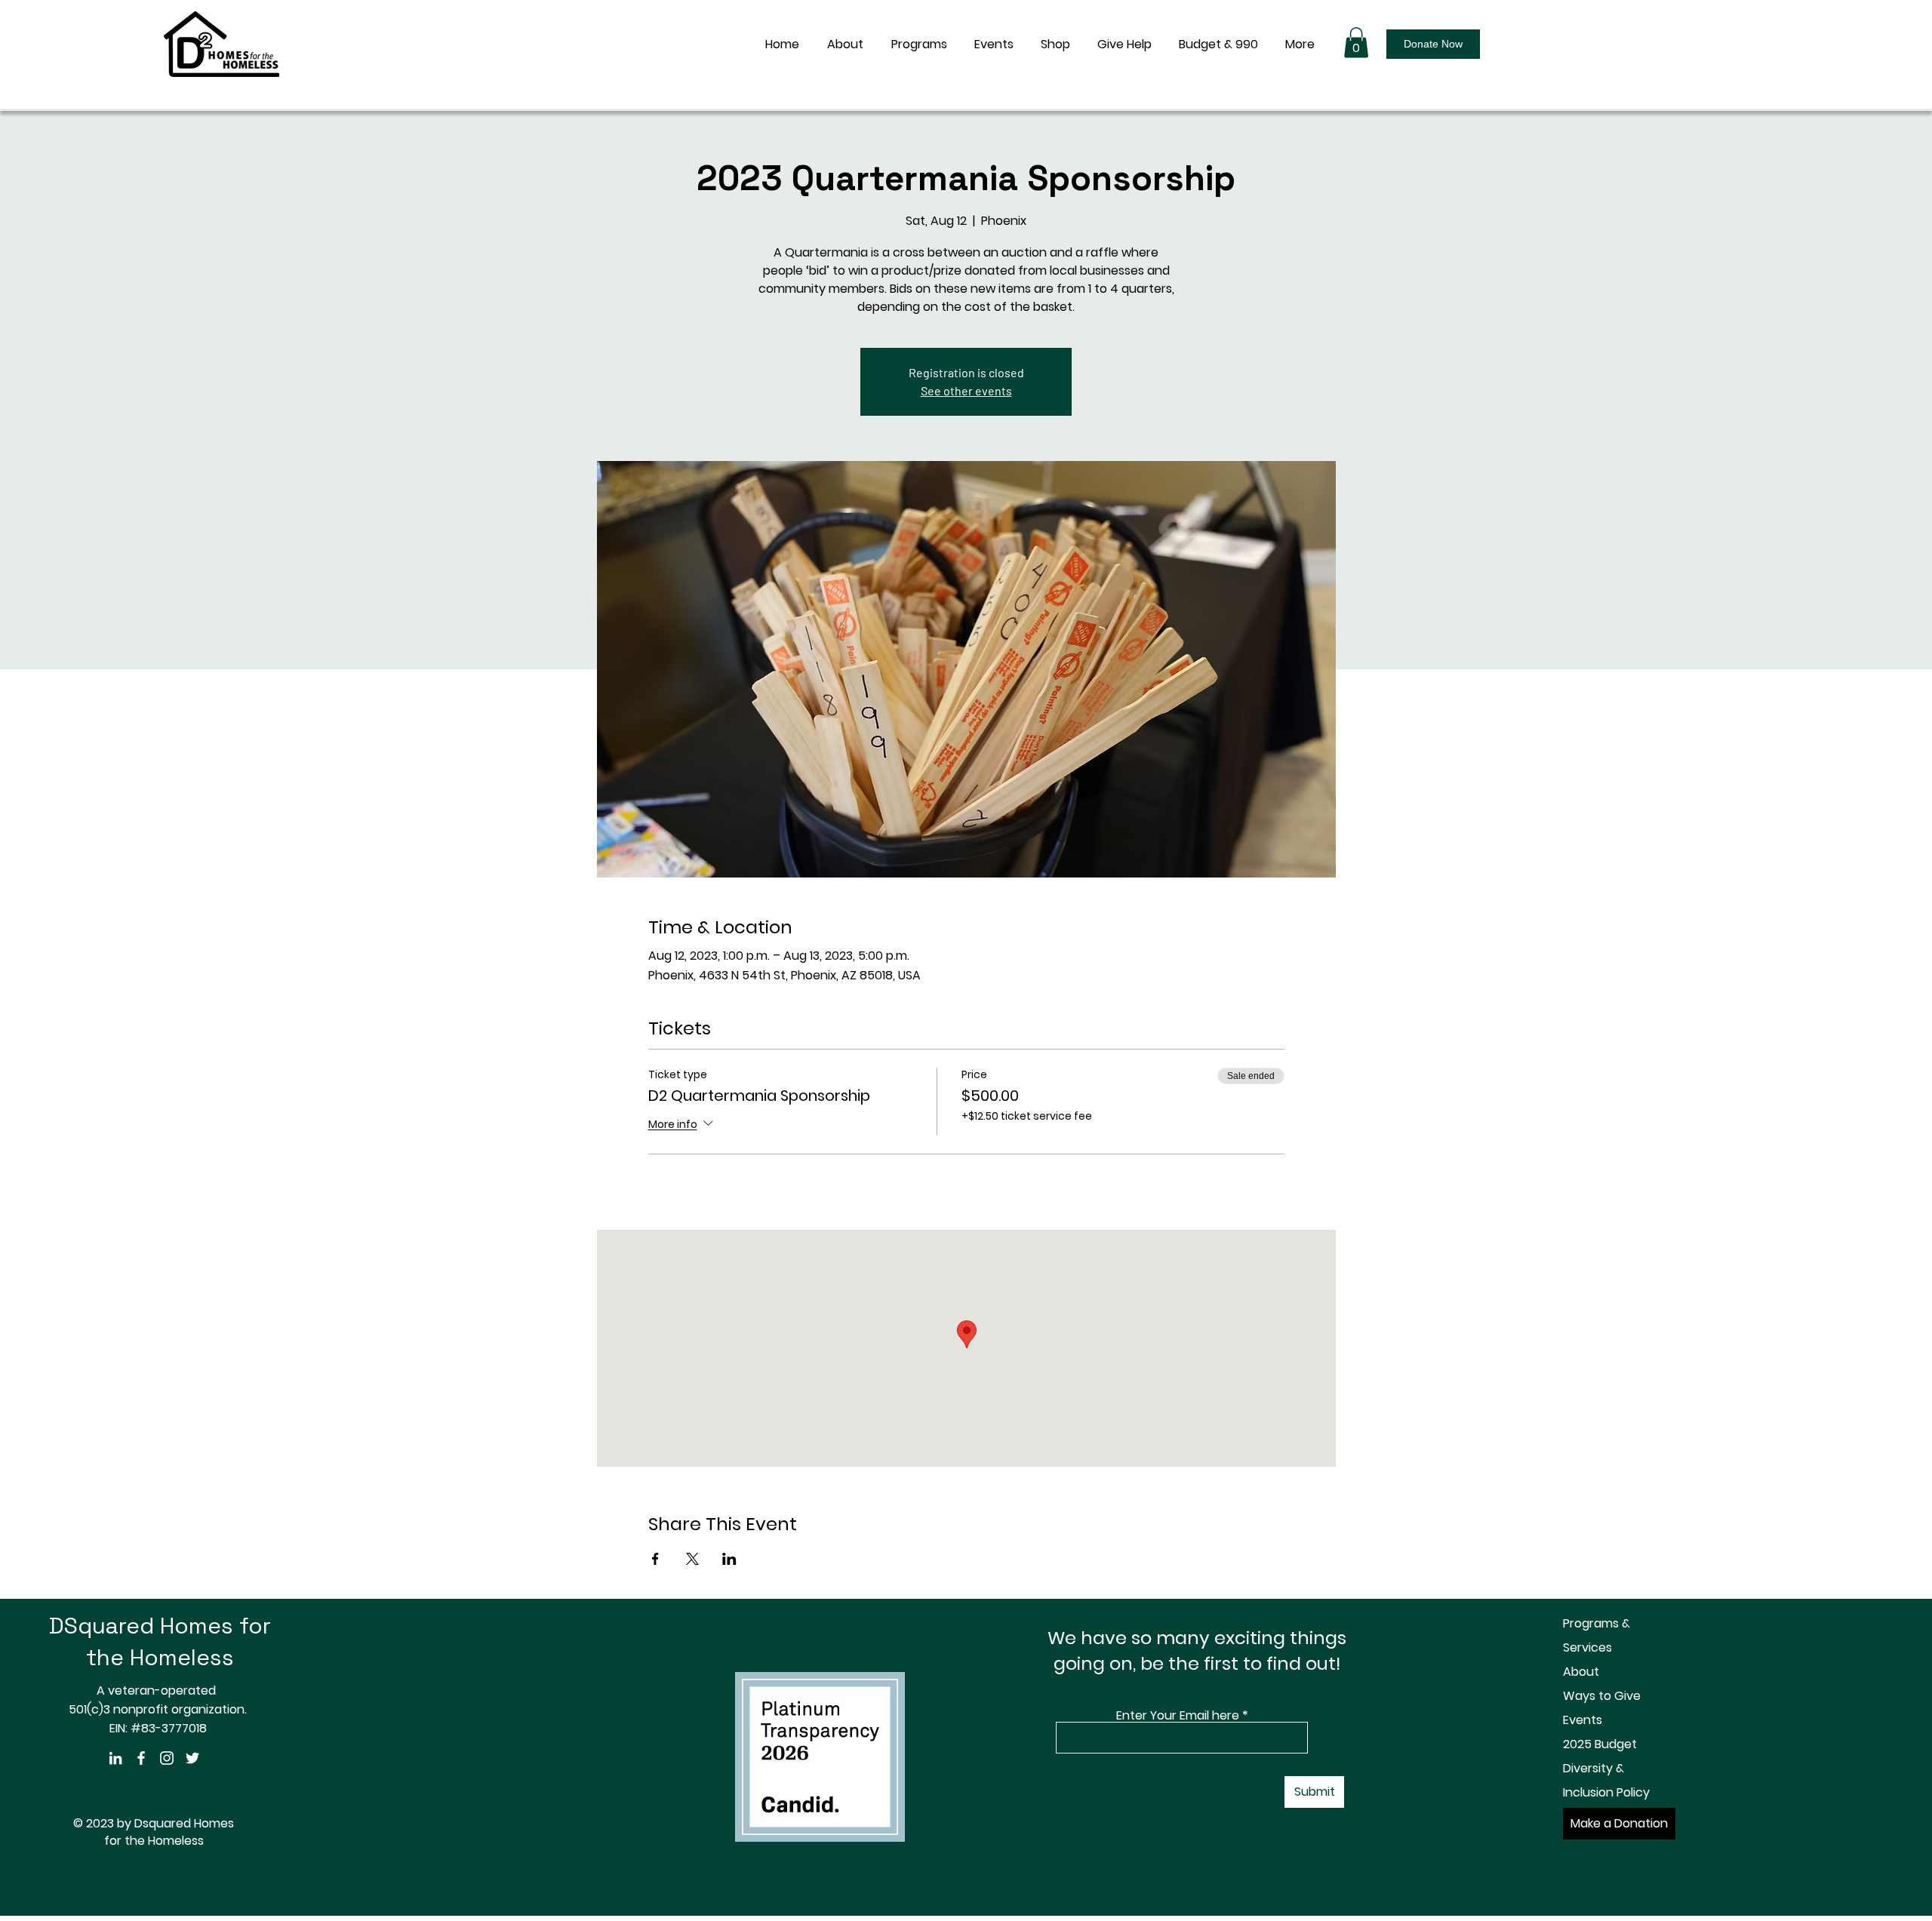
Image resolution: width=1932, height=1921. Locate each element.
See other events (966, 390)
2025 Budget (1600, 1744)
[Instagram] (167, 1758)
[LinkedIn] (115, 1758)
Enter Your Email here (1178, 1716)
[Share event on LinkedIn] (729, 1559)
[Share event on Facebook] (655, 1559)
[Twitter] (192, 1758)
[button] (1356, 43)
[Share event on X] (692, 1559)
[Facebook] (141, 1758)
